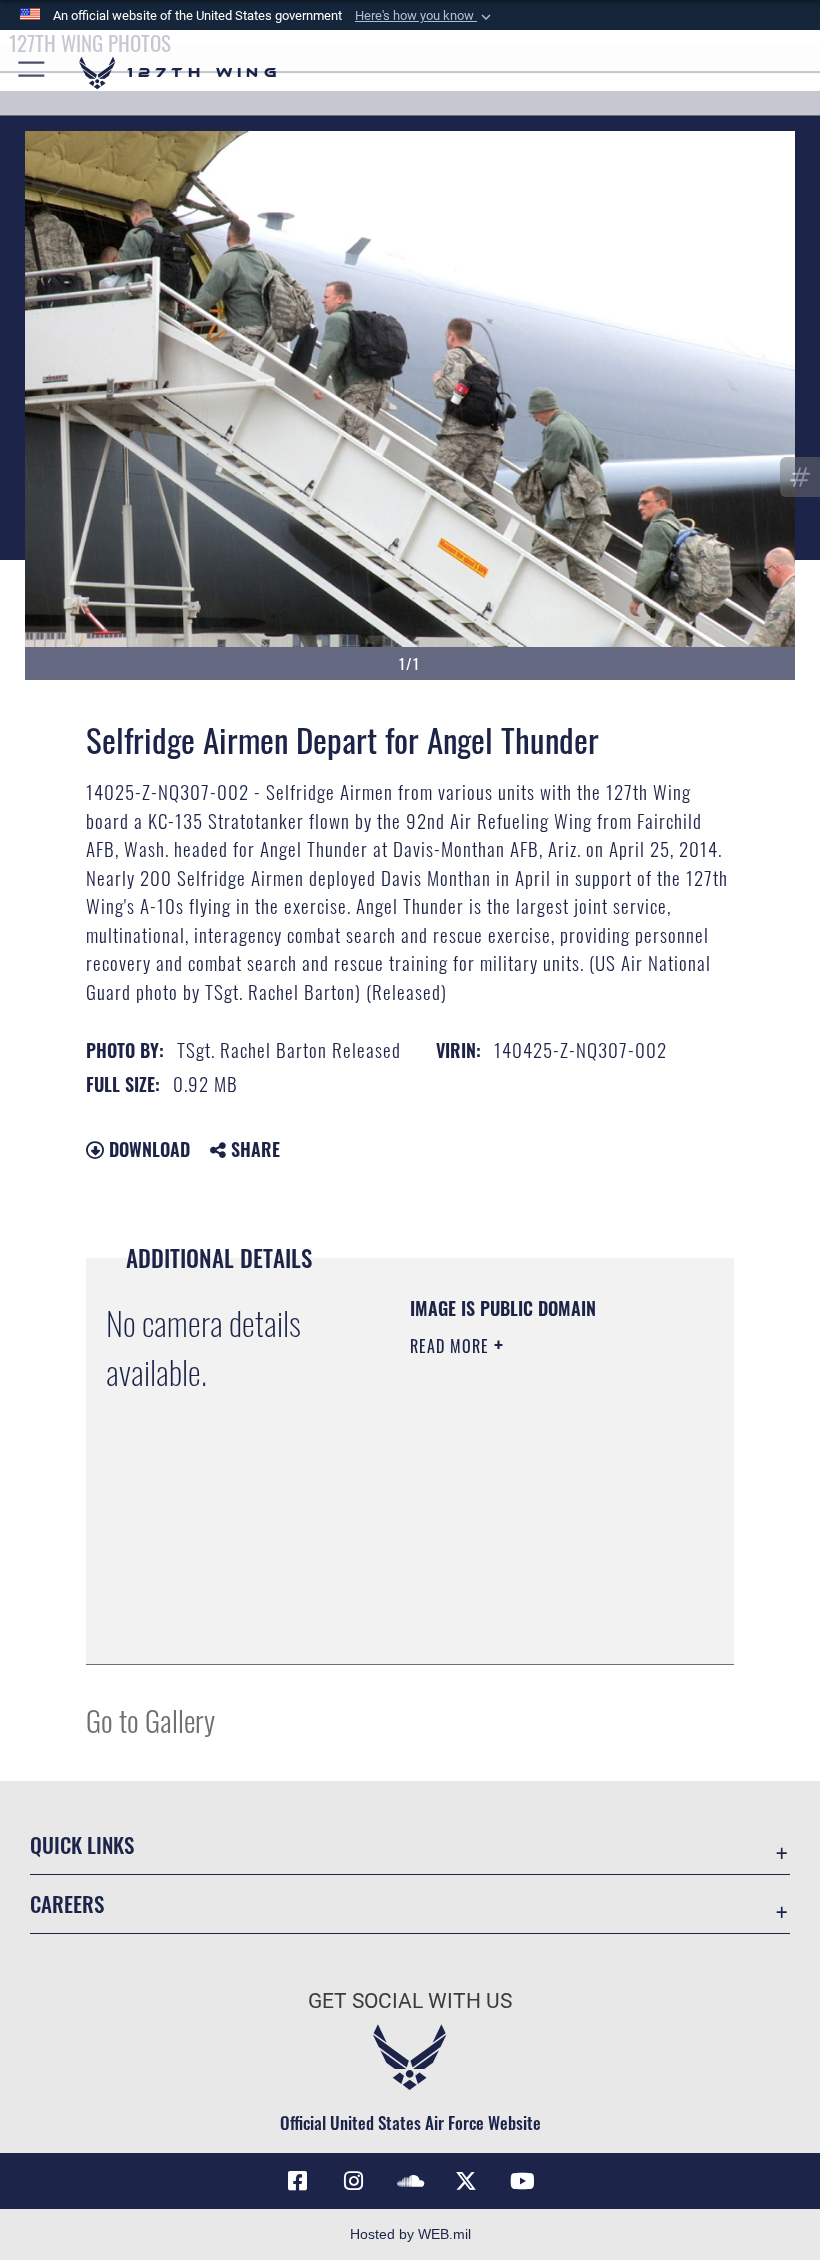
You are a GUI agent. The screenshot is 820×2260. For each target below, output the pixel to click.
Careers (67, 1903)
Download (147, 1149)
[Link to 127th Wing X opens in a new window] (466, 2181)
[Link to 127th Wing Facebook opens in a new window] (298, 2181)
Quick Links (82, 1844)
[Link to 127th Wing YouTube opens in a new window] (522, 2181)
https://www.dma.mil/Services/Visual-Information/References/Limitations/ (531, 1599)
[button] (425, 16)
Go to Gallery (150, 1719)
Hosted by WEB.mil (410, 2234)
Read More (452, 1346)
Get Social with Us (410, 2001)
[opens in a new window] (354, 2181)
